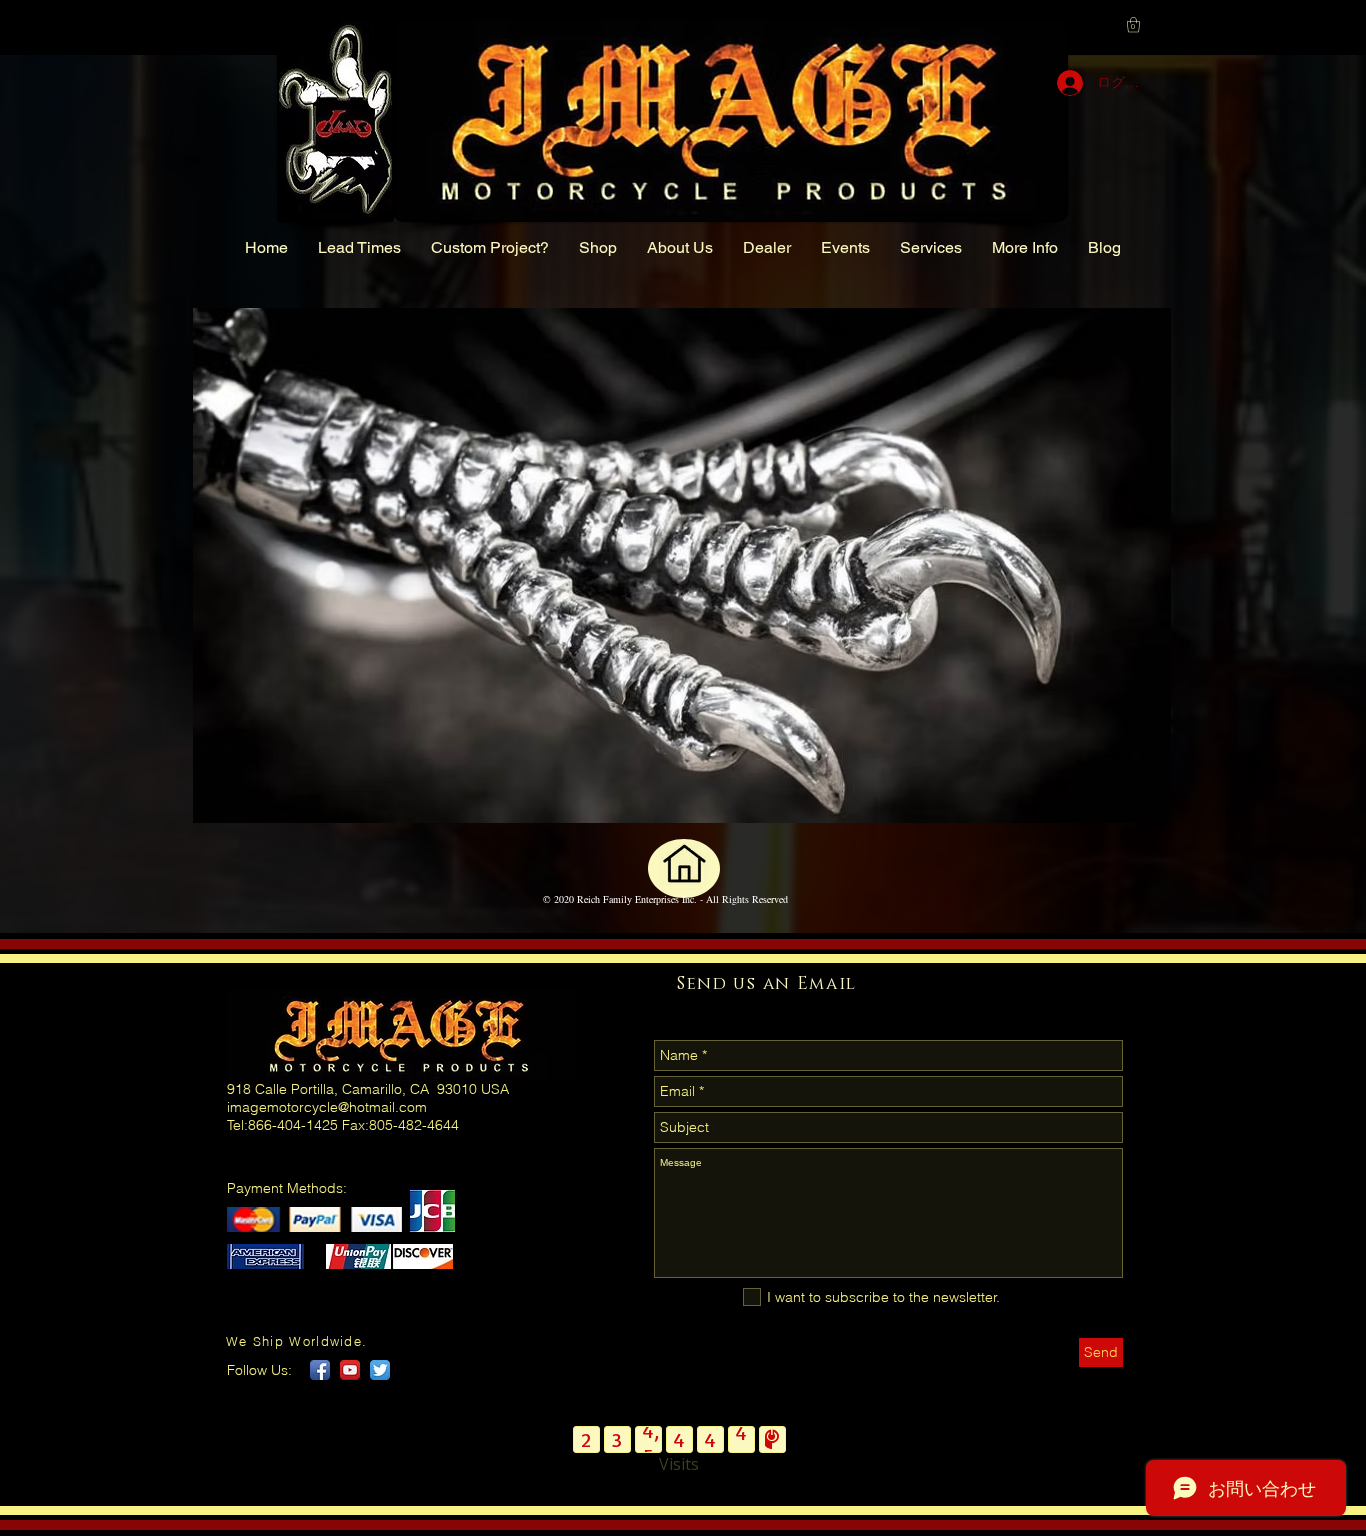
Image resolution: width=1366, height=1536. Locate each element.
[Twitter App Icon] (380, 1370)
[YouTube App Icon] (350, 1370)
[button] (1133, 24)
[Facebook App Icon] (320, 1370)
